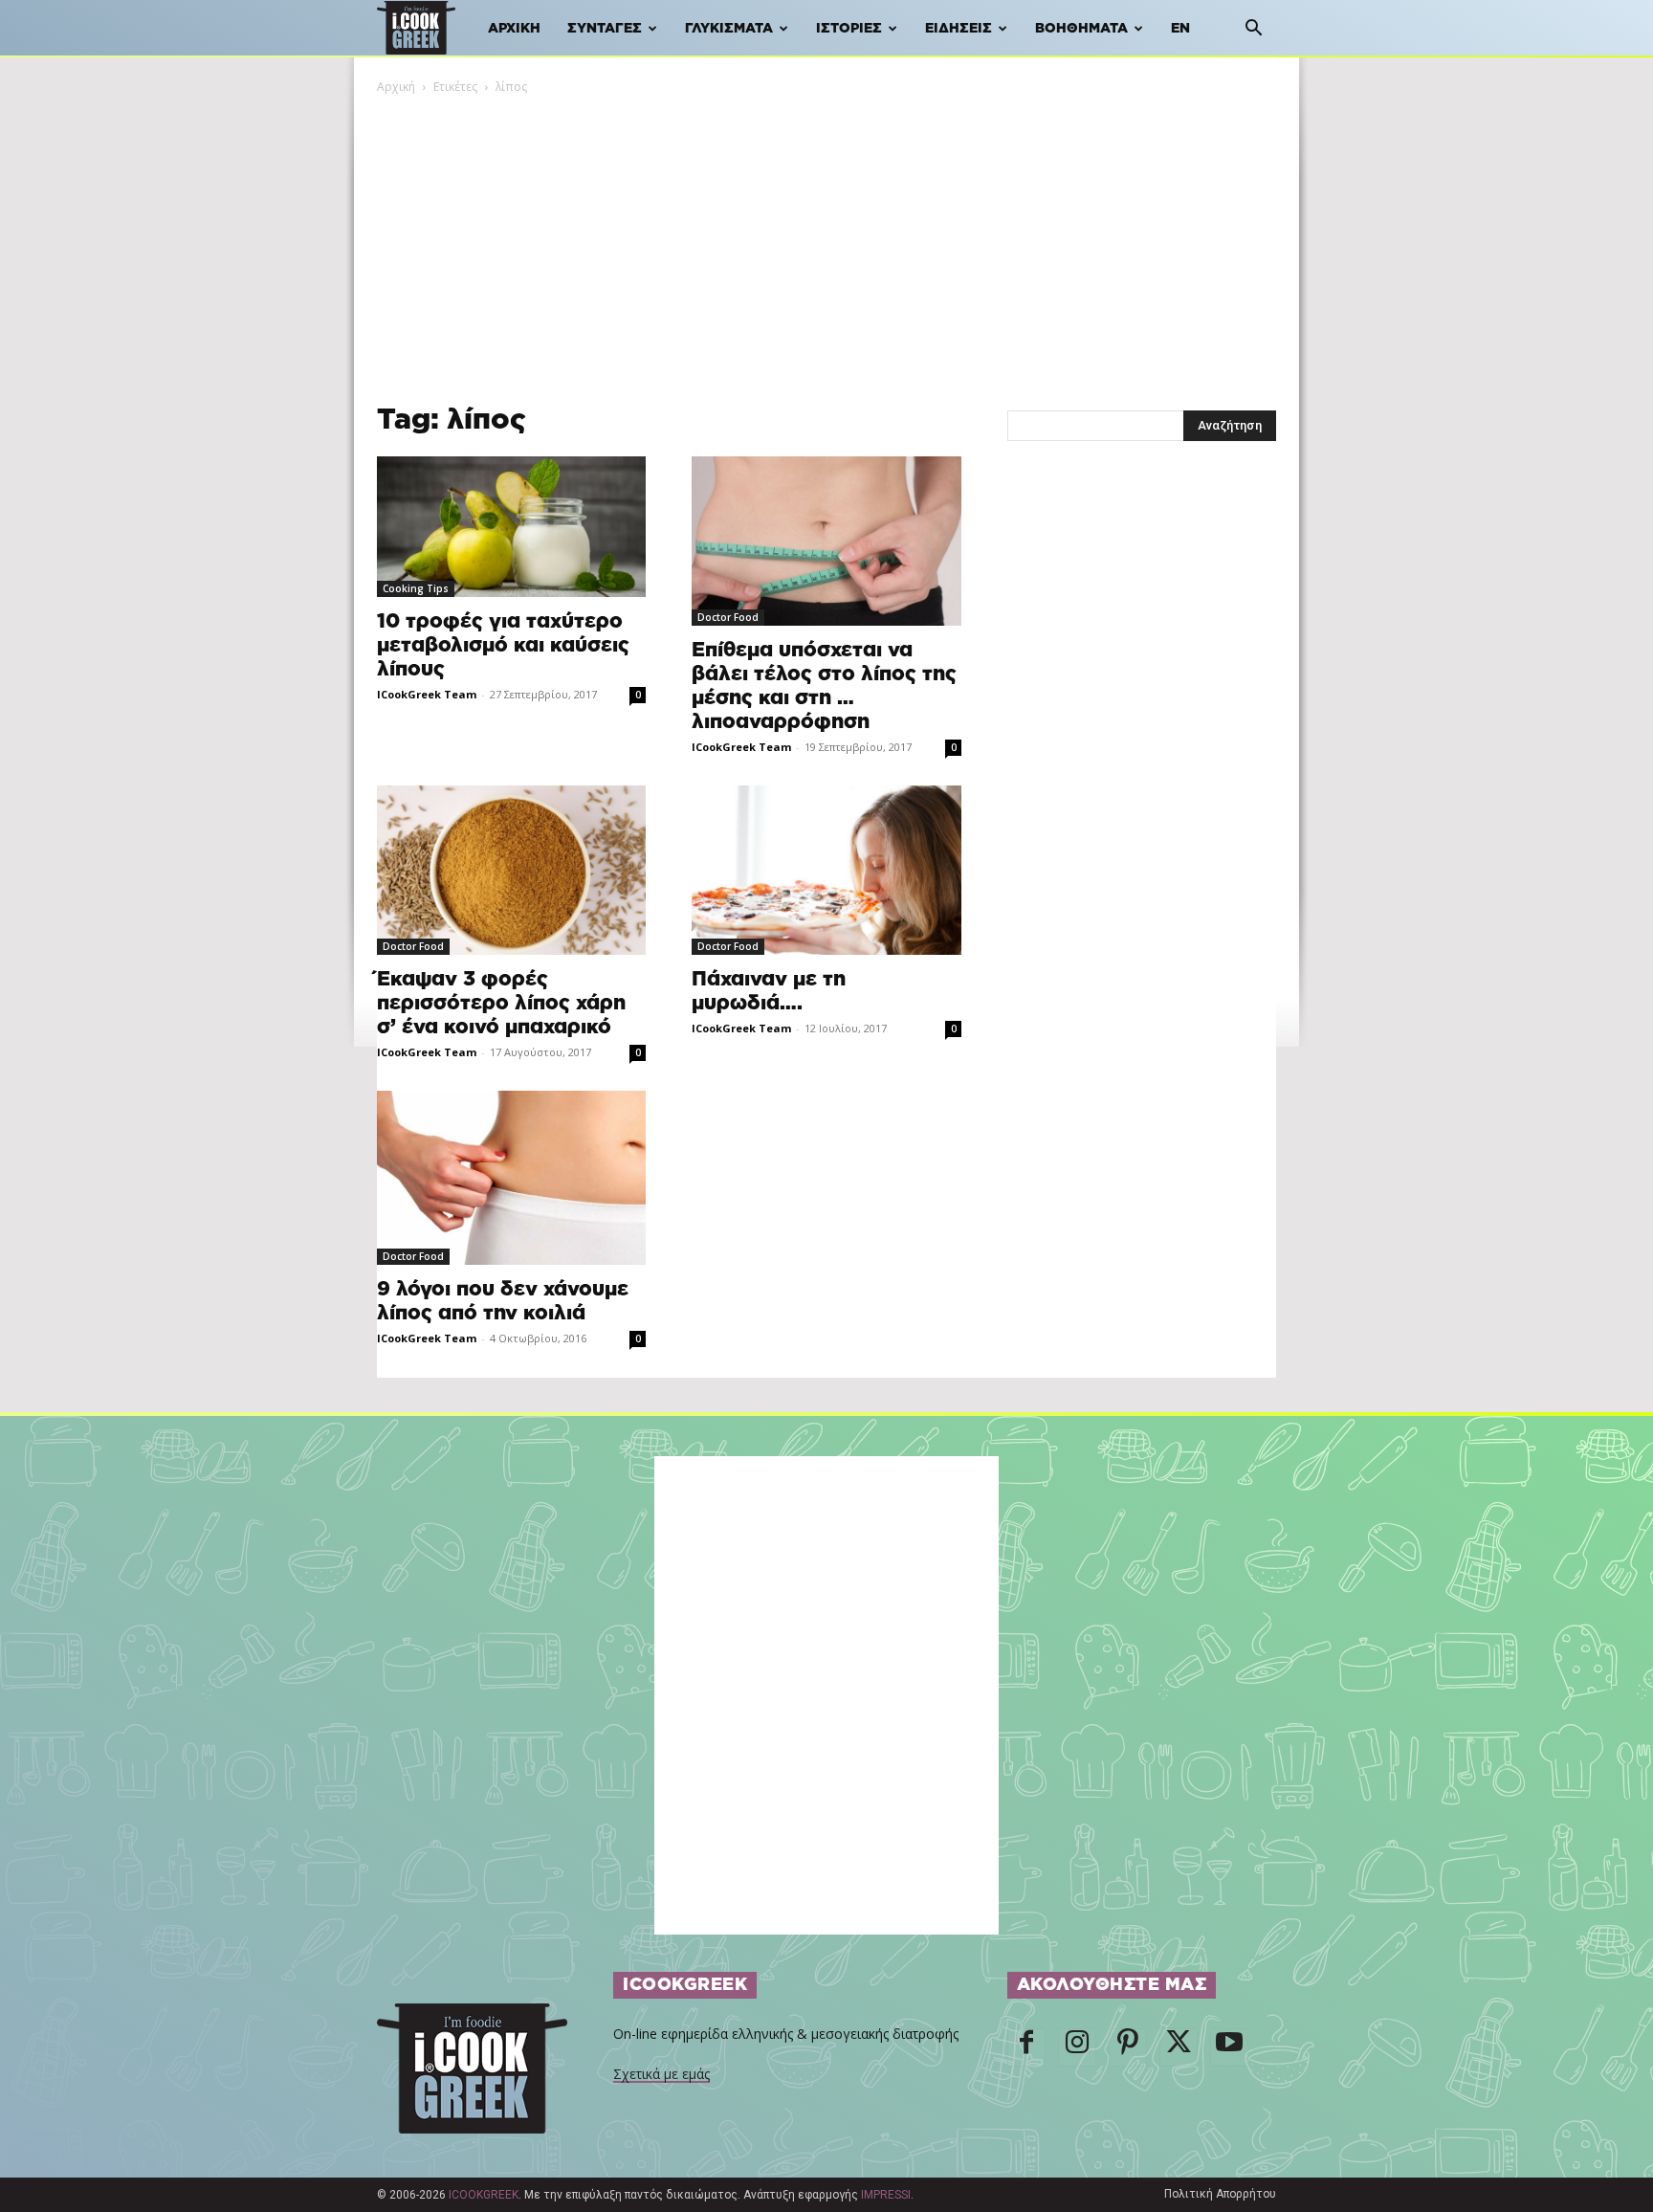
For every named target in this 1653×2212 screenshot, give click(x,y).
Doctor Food (728, 617)
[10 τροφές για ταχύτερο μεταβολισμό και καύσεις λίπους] (511, 527)
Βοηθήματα (1081, 29)
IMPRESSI (886, 2195)
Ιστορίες (849, 29)
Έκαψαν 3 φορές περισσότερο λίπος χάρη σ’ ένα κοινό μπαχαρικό (501, 1003)
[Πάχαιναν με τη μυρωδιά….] (826, 870)
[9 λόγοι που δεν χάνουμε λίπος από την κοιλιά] (511, 1178)
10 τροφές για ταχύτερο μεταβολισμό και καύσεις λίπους (503, 645)
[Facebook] (1026, 2047)
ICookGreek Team (427, 694)
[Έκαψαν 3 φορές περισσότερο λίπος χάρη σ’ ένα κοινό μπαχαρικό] (511, 870)
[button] (1253, 30)
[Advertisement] (826, 240)
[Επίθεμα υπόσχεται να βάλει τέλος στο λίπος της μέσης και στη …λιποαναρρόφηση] (826, 541)
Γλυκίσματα (729, 29)
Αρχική (514, 29)
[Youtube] (1229, 2047)
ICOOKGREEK (484, 2195)
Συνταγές (605, 29)
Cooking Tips (416, 588)
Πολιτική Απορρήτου (1220, 2194)
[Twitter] (1179, 2047)
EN (1180, 29)
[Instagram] (1077, 2047)
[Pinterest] (1128, 2047)
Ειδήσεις (959, 29)
